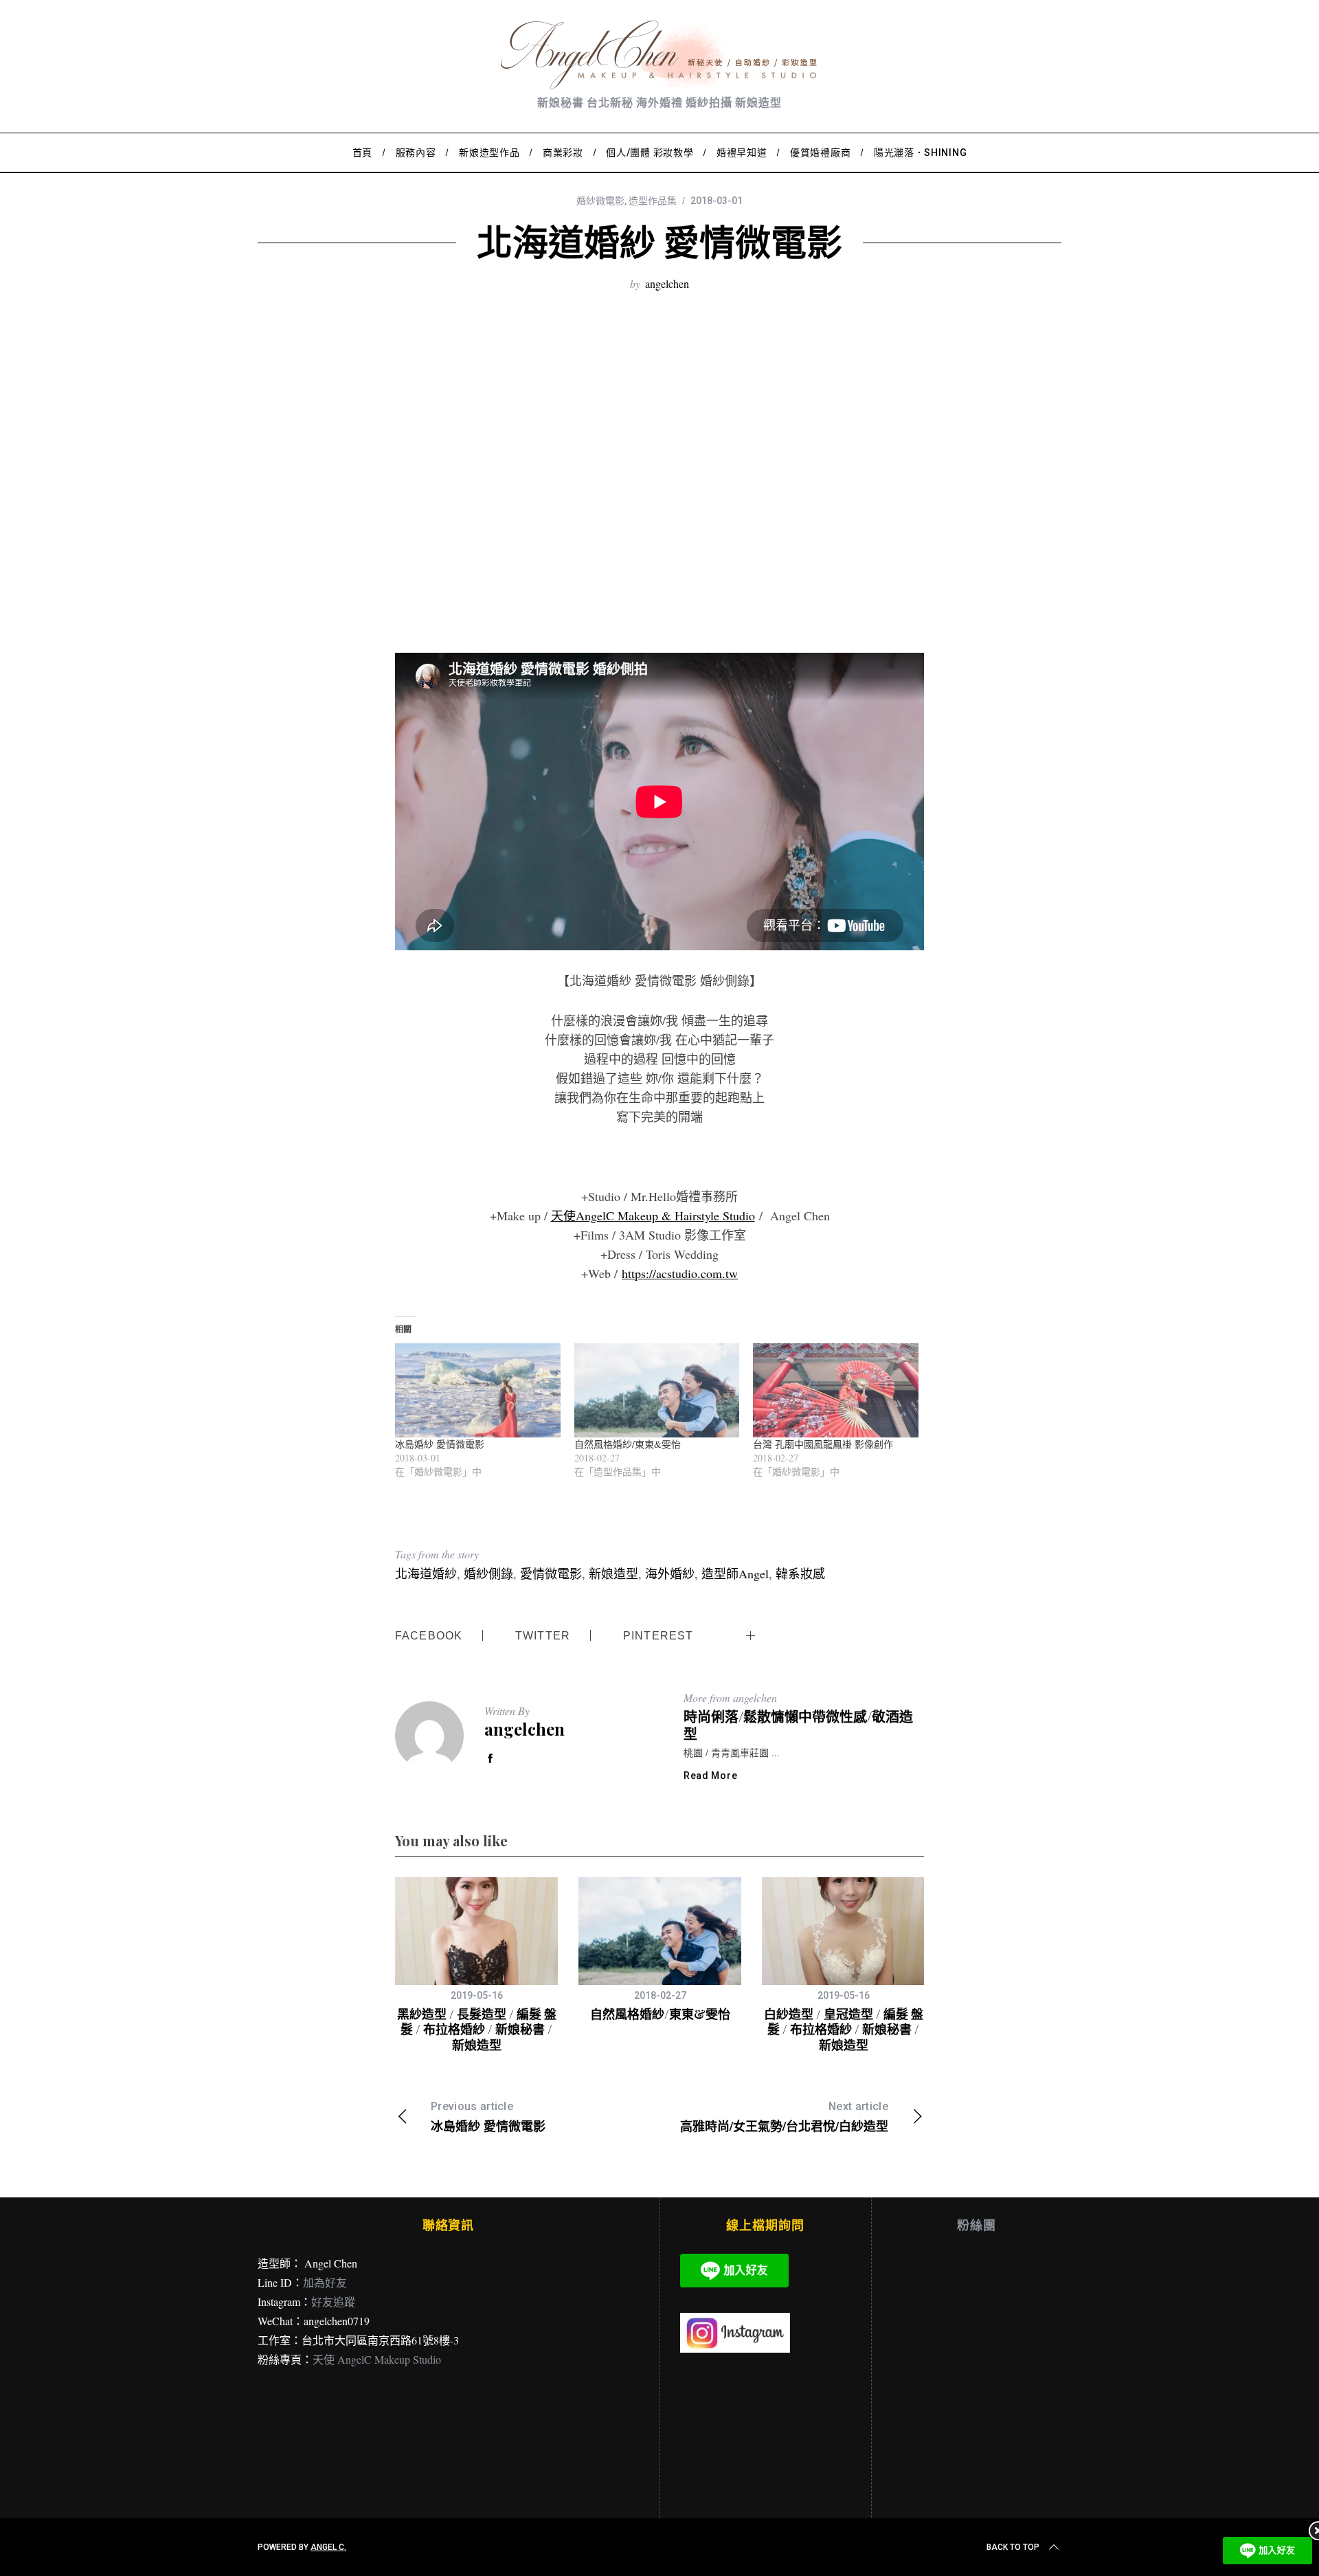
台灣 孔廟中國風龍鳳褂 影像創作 (823, 1444)
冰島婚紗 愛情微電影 (440, 1444)
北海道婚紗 (426, 1573)
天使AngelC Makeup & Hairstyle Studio (653, 1216)
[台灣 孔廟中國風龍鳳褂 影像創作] (836, 1391)
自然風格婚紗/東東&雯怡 (628, 1444)
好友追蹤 (333, 2301)
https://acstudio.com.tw (680, 1273)
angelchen (667, 283)
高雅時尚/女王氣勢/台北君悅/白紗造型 (784, 2117)
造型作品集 (653, 201)
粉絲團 (977, 2225)
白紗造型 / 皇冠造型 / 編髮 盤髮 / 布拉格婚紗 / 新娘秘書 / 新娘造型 (844, 2029)
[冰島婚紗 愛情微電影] (478, 1391)
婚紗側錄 (488, 1573)
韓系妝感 (800, 1573)
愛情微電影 (551, 1573)
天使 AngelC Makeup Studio (377, 2359)
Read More (710, 1776)
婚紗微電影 (600, 201)
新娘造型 (613, 1573)
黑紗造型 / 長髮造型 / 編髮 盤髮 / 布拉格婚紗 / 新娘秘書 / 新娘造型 (477, 2029)
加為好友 (325, 2282)
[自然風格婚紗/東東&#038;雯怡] (657, 1391)
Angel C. (328, 2547)
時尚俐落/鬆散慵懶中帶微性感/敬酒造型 (798, 1725)
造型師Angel (735, 1573)
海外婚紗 (670, 1573)
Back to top (1013, 2547)
